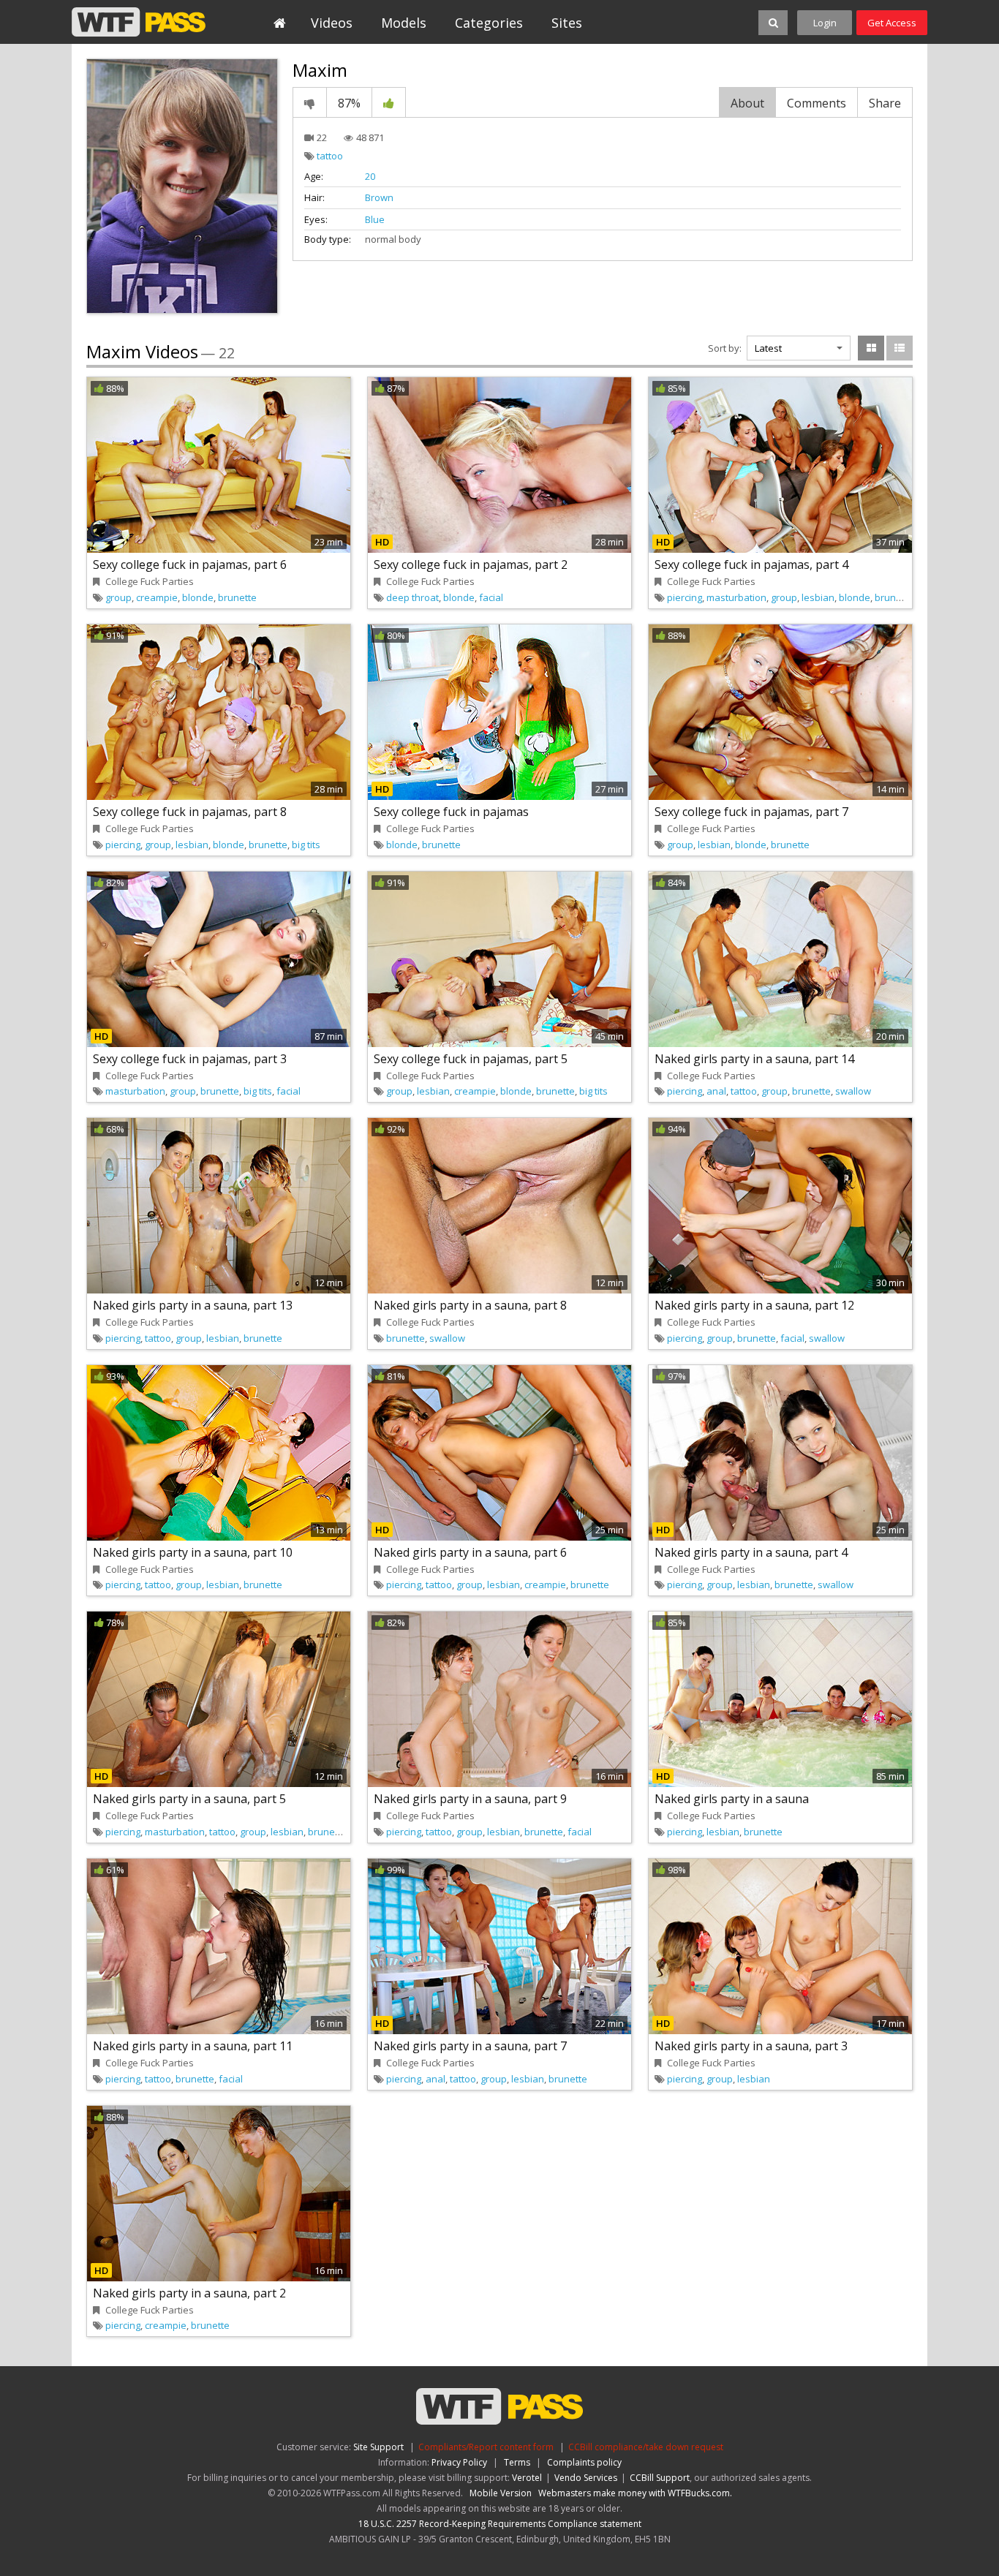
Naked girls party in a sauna (732, 1799)
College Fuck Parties (150, 581)
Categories (489, 23)
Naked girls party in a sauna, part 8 (470, 1305)
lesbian (818, 597)
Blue (375, 219)
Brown (379, 197)
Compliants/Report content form (486, 2447)
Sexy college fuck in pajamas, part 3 (190, 1059)
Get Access (892, 23)
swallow (853, 1091)
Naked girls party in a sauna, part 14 (754, 1059)
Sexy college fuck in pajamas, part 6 (190, 564)
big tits (306, 845)
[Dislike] (310, 102)
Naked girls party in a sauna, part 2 (189, 2293)
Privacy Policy (459, 2462)
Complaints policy (584, 2462)
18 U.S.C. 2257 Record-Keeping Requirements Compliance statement (500, 2524)
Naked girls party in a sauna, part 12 (754, 1305)
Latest (768, 348)
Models (404, 23)
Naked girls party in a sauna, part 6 (470, 1552)
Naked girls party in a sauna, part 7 (470, 2046)
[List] (900, 348)
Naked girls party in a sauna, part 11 (193, 2046)
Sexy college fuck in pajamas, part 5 (471, 1059)
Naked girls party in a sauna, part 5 (189, 1799)
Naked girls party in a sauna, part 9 (470, 1799)
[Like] (389, 102)
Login (825, 23)
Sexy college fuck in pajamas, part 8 (190, 812)
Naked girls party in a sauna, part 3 (751, 2046)
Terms (517, 2462)
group (118, 597)
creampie (157, 597)
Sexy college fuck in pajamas (451, 812)
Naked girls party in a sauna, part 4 (751, 1552)
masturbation (736, 597)
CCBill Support (660, 2478)
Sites (567, 23)
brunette (237, 597)
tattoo (330, 156)
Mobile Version (501, 2493)
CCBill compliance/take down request (646, 2447)
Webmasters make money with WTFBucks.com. (635, 2493)
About (747, 103)
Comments (817, 103)
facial (491, 597)
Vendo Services (586, 2478)
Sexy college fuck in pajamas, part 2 (471, 564)
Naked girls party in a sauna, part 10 (193, 1552)
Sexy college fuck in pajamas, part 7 (751, 812)
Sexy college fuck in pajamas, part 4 (751, 564)
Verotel (527, 2478)
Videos (332, 23)
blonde (198, 597)
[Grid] (871, 348)
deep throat (412, 597)
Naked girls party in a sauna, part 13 (193, 1305)
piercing (685, 597)
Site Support (378, 2447)
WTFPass (139, 22)
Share (885, 103)
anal (716, 1091)
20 (370, 176)
